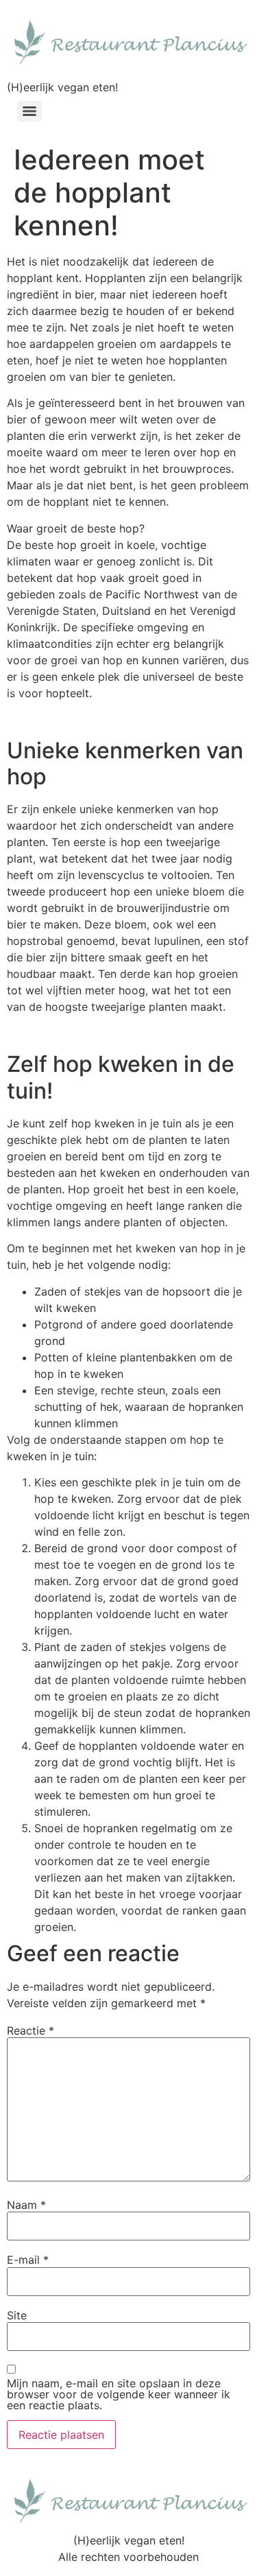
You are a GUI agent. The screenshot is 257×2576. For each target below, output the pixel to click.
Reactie (30, 2030)
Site (17, 2315)
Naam (26, 2205)
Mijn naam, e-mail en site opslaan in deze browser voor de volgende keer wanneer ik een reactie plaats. (119, 2394)
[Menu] (29, 111)
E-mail (28, 2260)
